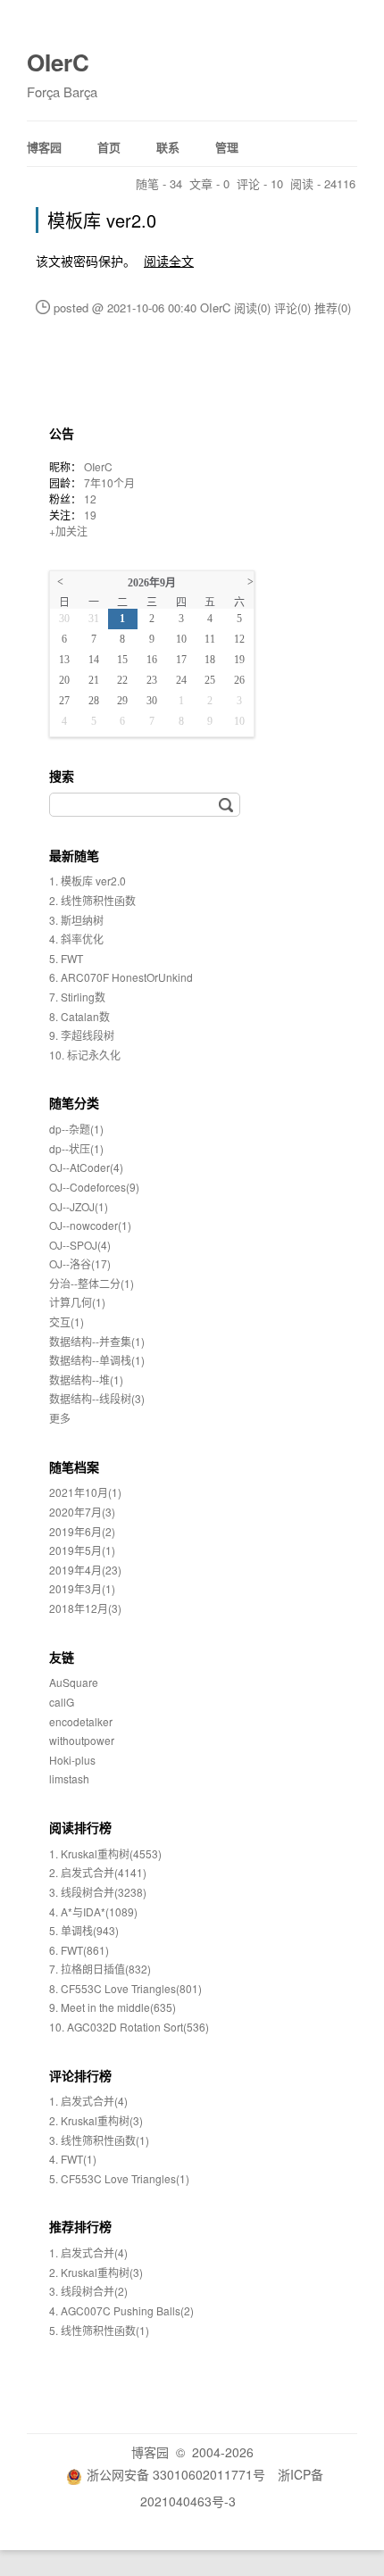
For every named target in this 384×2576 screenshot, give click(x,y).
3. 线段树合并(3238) (98, 1892)
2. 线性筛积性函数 (92, 900)
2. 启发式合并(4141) (98, 1872)
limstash (69, 1778)
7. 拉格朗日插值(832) (100, 1969)
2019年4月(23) (85, 1570)
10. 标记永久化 (85, 1055)
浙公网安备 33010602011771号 (176, 2474)
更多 (60, 1418)
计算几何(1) (77, 1302)
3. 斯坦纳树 (76, 920)
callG (62, 1702)
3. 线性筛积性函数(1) (99, 2140)
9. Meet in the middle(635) (113, 2007)
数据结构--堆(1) (86, 1379)
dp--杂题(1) (76, 1129)
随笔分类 (74, 1102)
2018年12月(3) (85, 1608)
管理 (227, 147)
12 (90, 499)
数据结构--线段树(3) (97, 1398)
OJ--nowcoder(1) (90, 1225)
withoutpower (82, 1740)
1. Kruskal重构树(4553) (105, 1853)
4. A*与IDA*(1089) (93, 1911)
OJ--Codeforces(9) (94, 1187)
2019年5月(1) (82, 1550)
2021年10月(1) (85, 1492)
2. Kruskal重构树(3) (96, 2120)
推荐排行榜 (80, 2226)
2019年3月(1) (82, 1588)
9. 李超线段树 (82, 1035)
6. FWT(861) (79, 1950)
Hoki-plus (72, 1760)
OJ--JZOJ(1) (79, 1206)
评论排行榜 (80, 2075)
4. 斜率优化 (76, 939)
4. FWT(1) (73, 2159)
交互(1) (67, 1321)
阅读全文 (169, 261)
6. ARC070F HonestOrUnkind (121, 977)
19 (90, 515)
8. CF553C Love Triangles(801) (125, 1988)
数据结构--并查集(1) (97, 1341)
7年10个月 (109, 482)
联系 (168, 147)
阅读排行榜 (80, 1827)
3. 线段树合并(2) (88, 2291)
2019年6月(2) (82, 1531)
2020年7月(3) (82, 1512)
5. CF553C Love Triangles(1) (119, 2178)
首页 (109, 147)
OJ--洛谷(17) (80, 1263)
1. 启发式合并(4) (88, 2101)
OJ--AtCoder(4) (86, 1167)
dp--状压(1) (76, 1148)
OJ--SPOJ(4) (80, 1245)
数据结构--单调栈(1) (97, 1360)
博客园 (44, 147)
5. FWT (66, 958)
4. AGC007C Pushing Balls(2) (121, 2310)
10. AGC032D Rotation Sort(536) (129, 2027)
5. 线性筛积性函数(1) (99, 2330)
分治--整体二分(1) (92, 1283)
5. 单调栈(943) (84, 1930)
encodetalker (81, 1721)
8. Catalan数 (79, 1016)
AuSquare (74, 1682)
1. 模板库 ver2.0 (88, 881)
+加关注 (68, 531)
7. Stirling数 (77, 997)
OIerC (58, 62)
